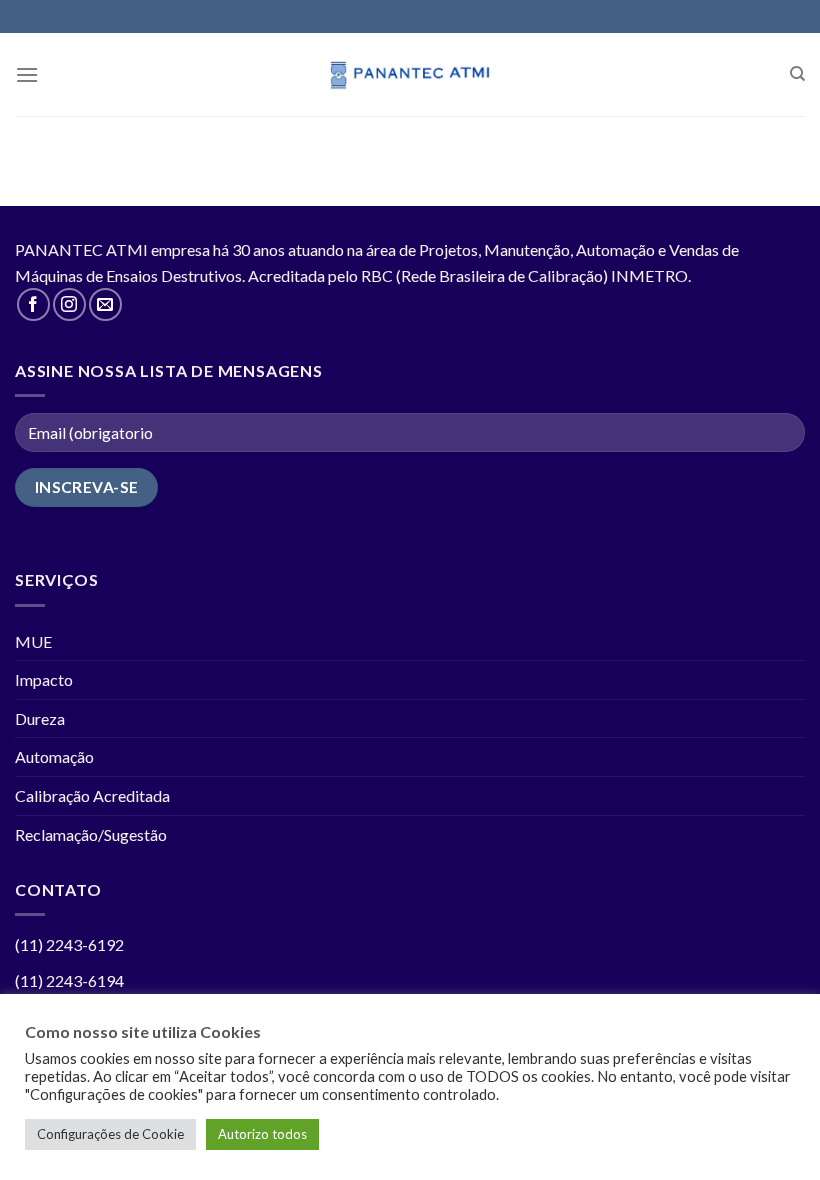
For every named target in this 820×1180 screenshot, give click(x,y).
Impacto (44, 679)
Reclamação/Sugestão (91, 834)
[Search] (797, 74)
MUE (33, 641)
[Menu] (27, 74)
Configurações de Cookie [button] (110, 1134)
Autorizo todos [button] (262, 1134)
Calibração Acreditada (92, 795)
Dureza (40, 718)
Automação (54, 756)
